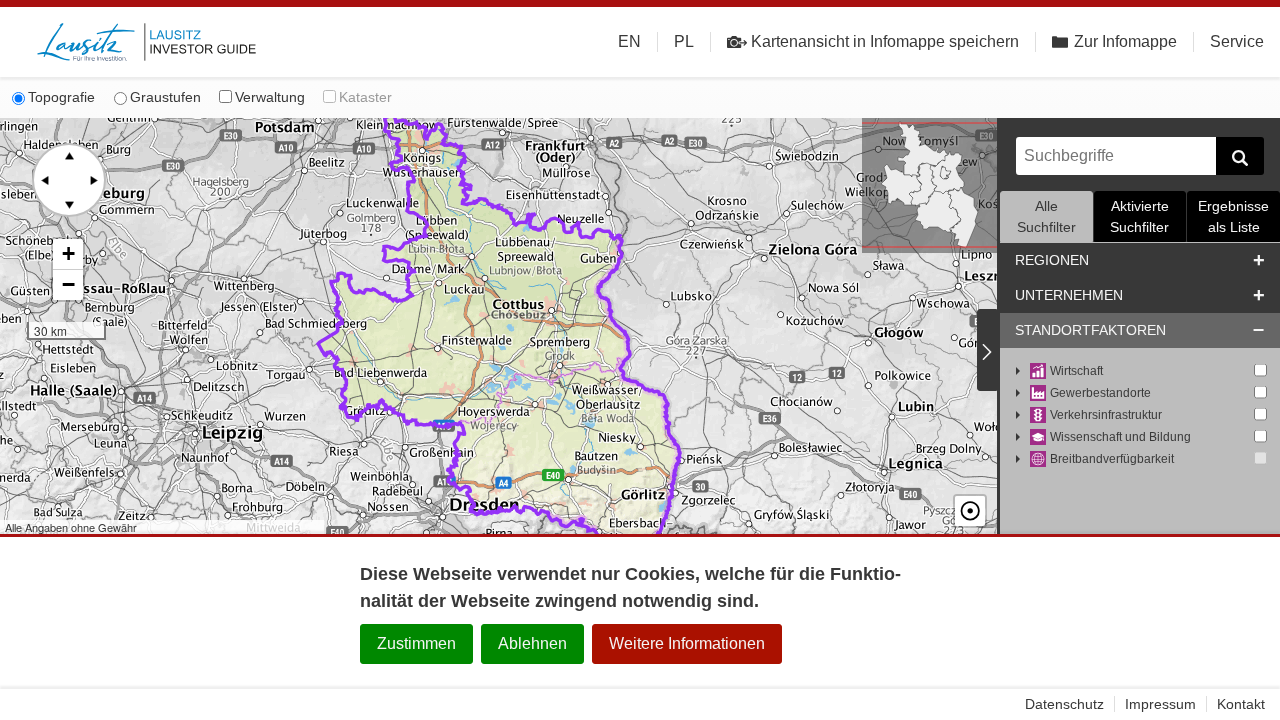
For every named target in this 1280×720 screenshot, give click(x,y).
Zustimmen (416, 643)
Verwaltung (270, 97)
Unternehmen (1069, 295)
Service (1237, 41)
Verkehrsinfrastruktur (1106, 415)
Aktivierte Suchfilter (1139, 216)
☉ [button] (970, 511)
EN (629, 41)
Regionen (1052, 260)
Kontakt (1241, 704)
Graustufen (165, 97)
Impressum (1160, 704)
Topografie (61, 97)
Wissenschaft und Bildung (1120, 437)
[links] (45, 180)
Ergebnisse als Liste (1233, 216)
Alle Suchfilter (1046, 216)
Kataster (365, 97)
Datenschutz (1064, 704)
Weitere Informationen (687, 643)
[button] (68, 254)
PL (684, 41)
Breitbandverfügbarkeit (1112, 459)
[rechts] (93, 180)
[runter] (69, 204)
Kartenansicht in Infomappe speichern (885, 41)
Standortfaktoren (1090, 330)
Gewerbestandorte (1100, 393)
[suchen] (1240, 156)
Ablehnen (532, 643)
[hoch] (69, 156)
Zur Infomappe (1125, 41)
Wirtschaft (1076, 371)
